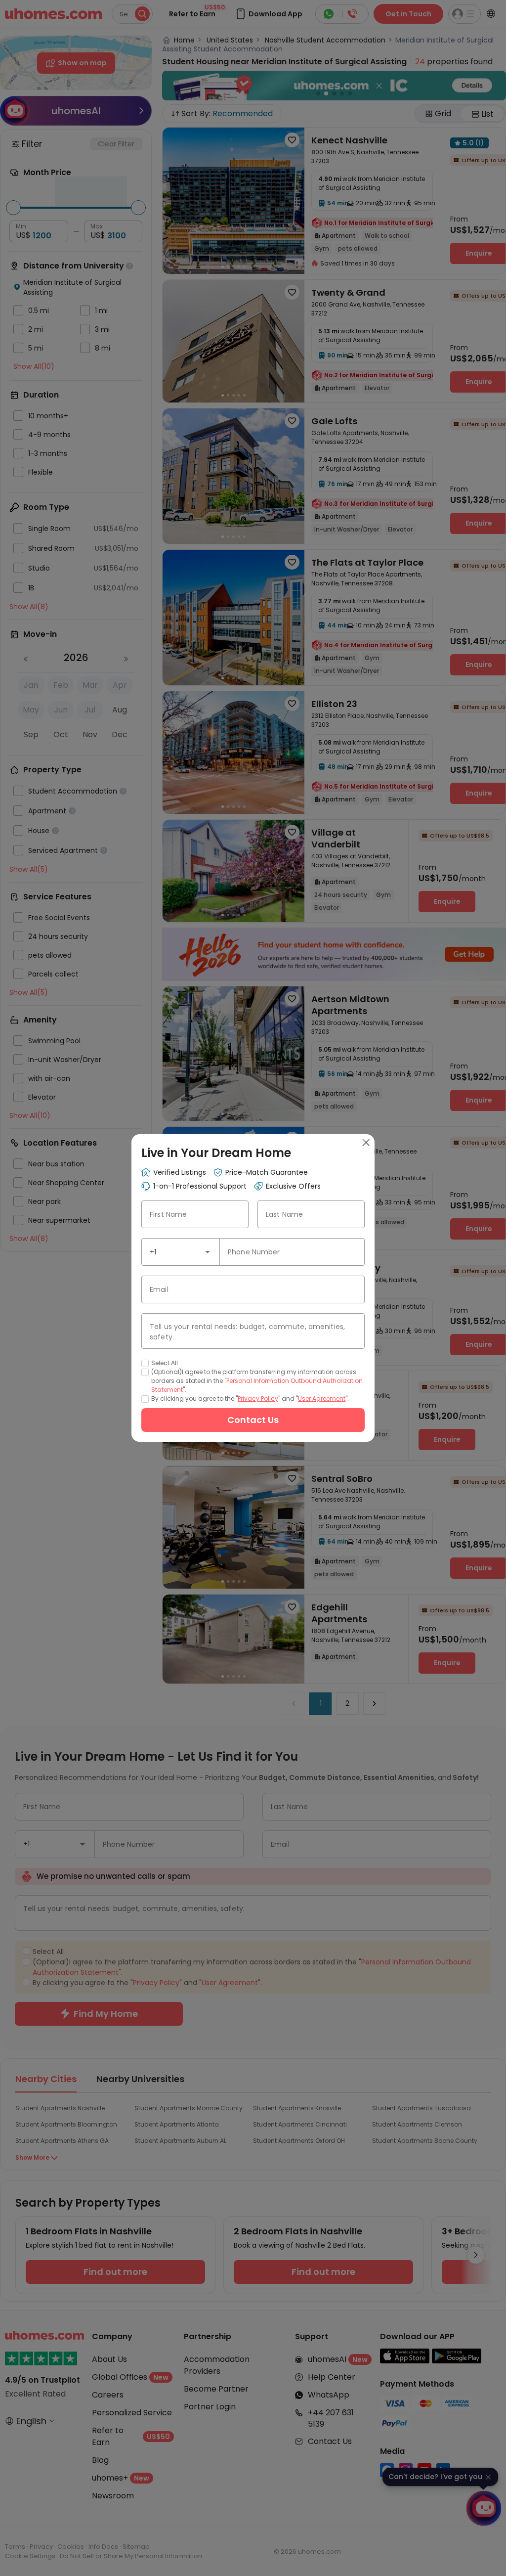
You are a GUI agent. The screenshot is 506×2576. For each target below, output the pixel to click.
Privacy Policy (258, 1399)
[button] (208, 1252)
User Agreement (322, 1399)
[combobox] (181, 1252)
